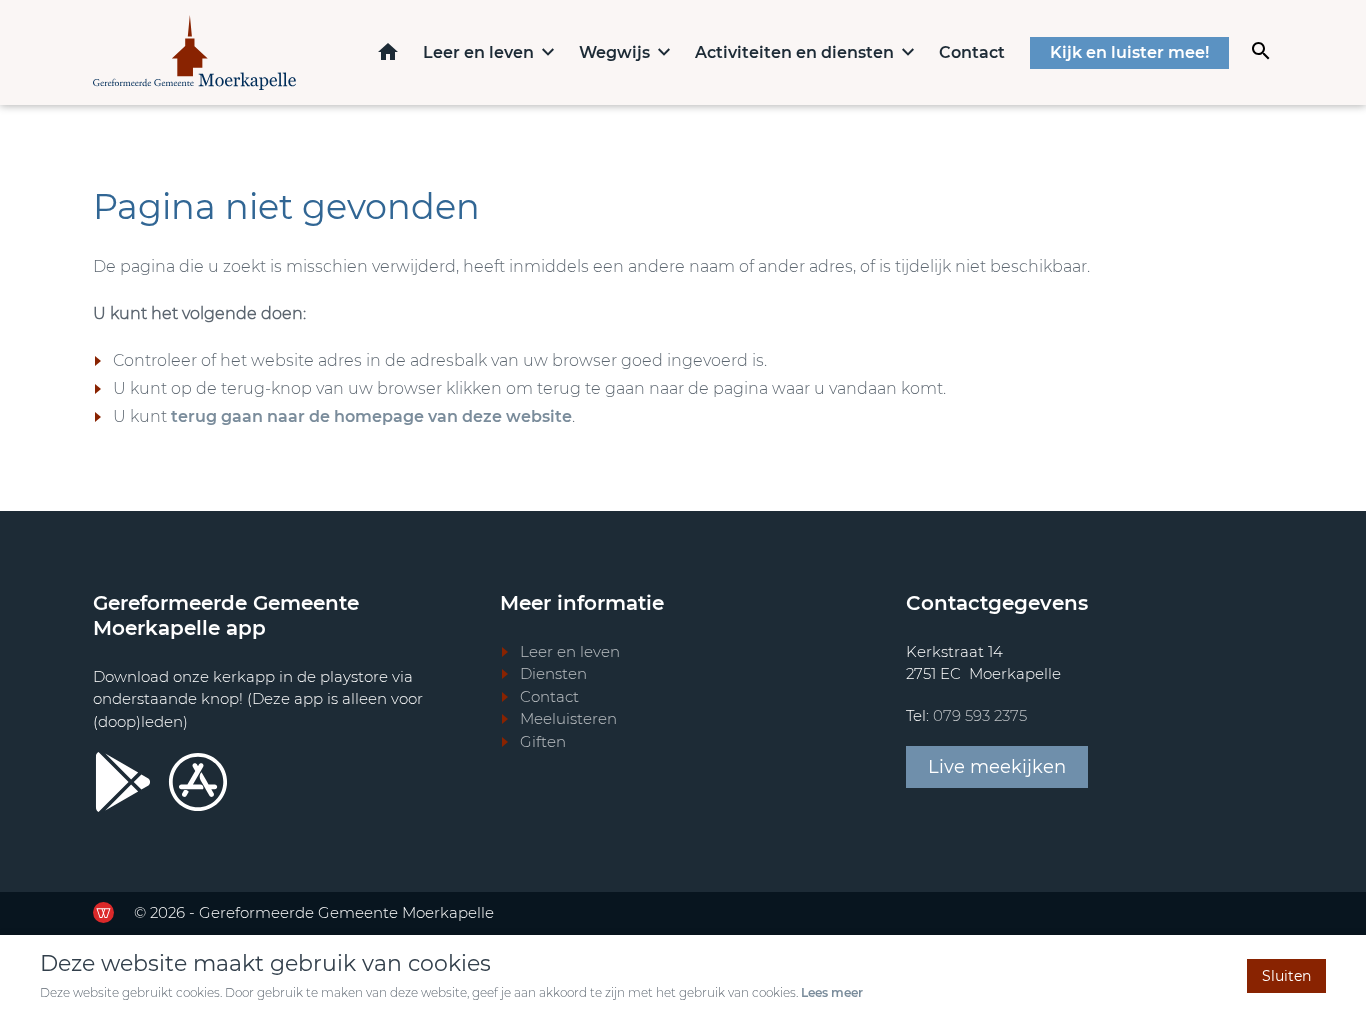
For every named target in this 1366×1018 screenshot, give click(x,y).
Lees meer (832, 992)
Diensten (553, 673)
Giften (543, 741)
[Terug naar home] (194, 52)
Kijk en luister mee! (1129, 52)
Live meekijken (997, 767)
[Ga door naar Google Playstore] (123, 782)
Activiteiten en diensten (794, 52)
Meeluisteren (568, 718)
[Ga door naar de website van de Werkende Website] (103, 912)
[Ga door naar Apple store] (198, 782)
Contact (972, 52)
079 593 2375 (980, 715)
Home (388, 51)
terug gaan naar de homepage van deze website (371, 416)
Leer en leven (478, 52)
